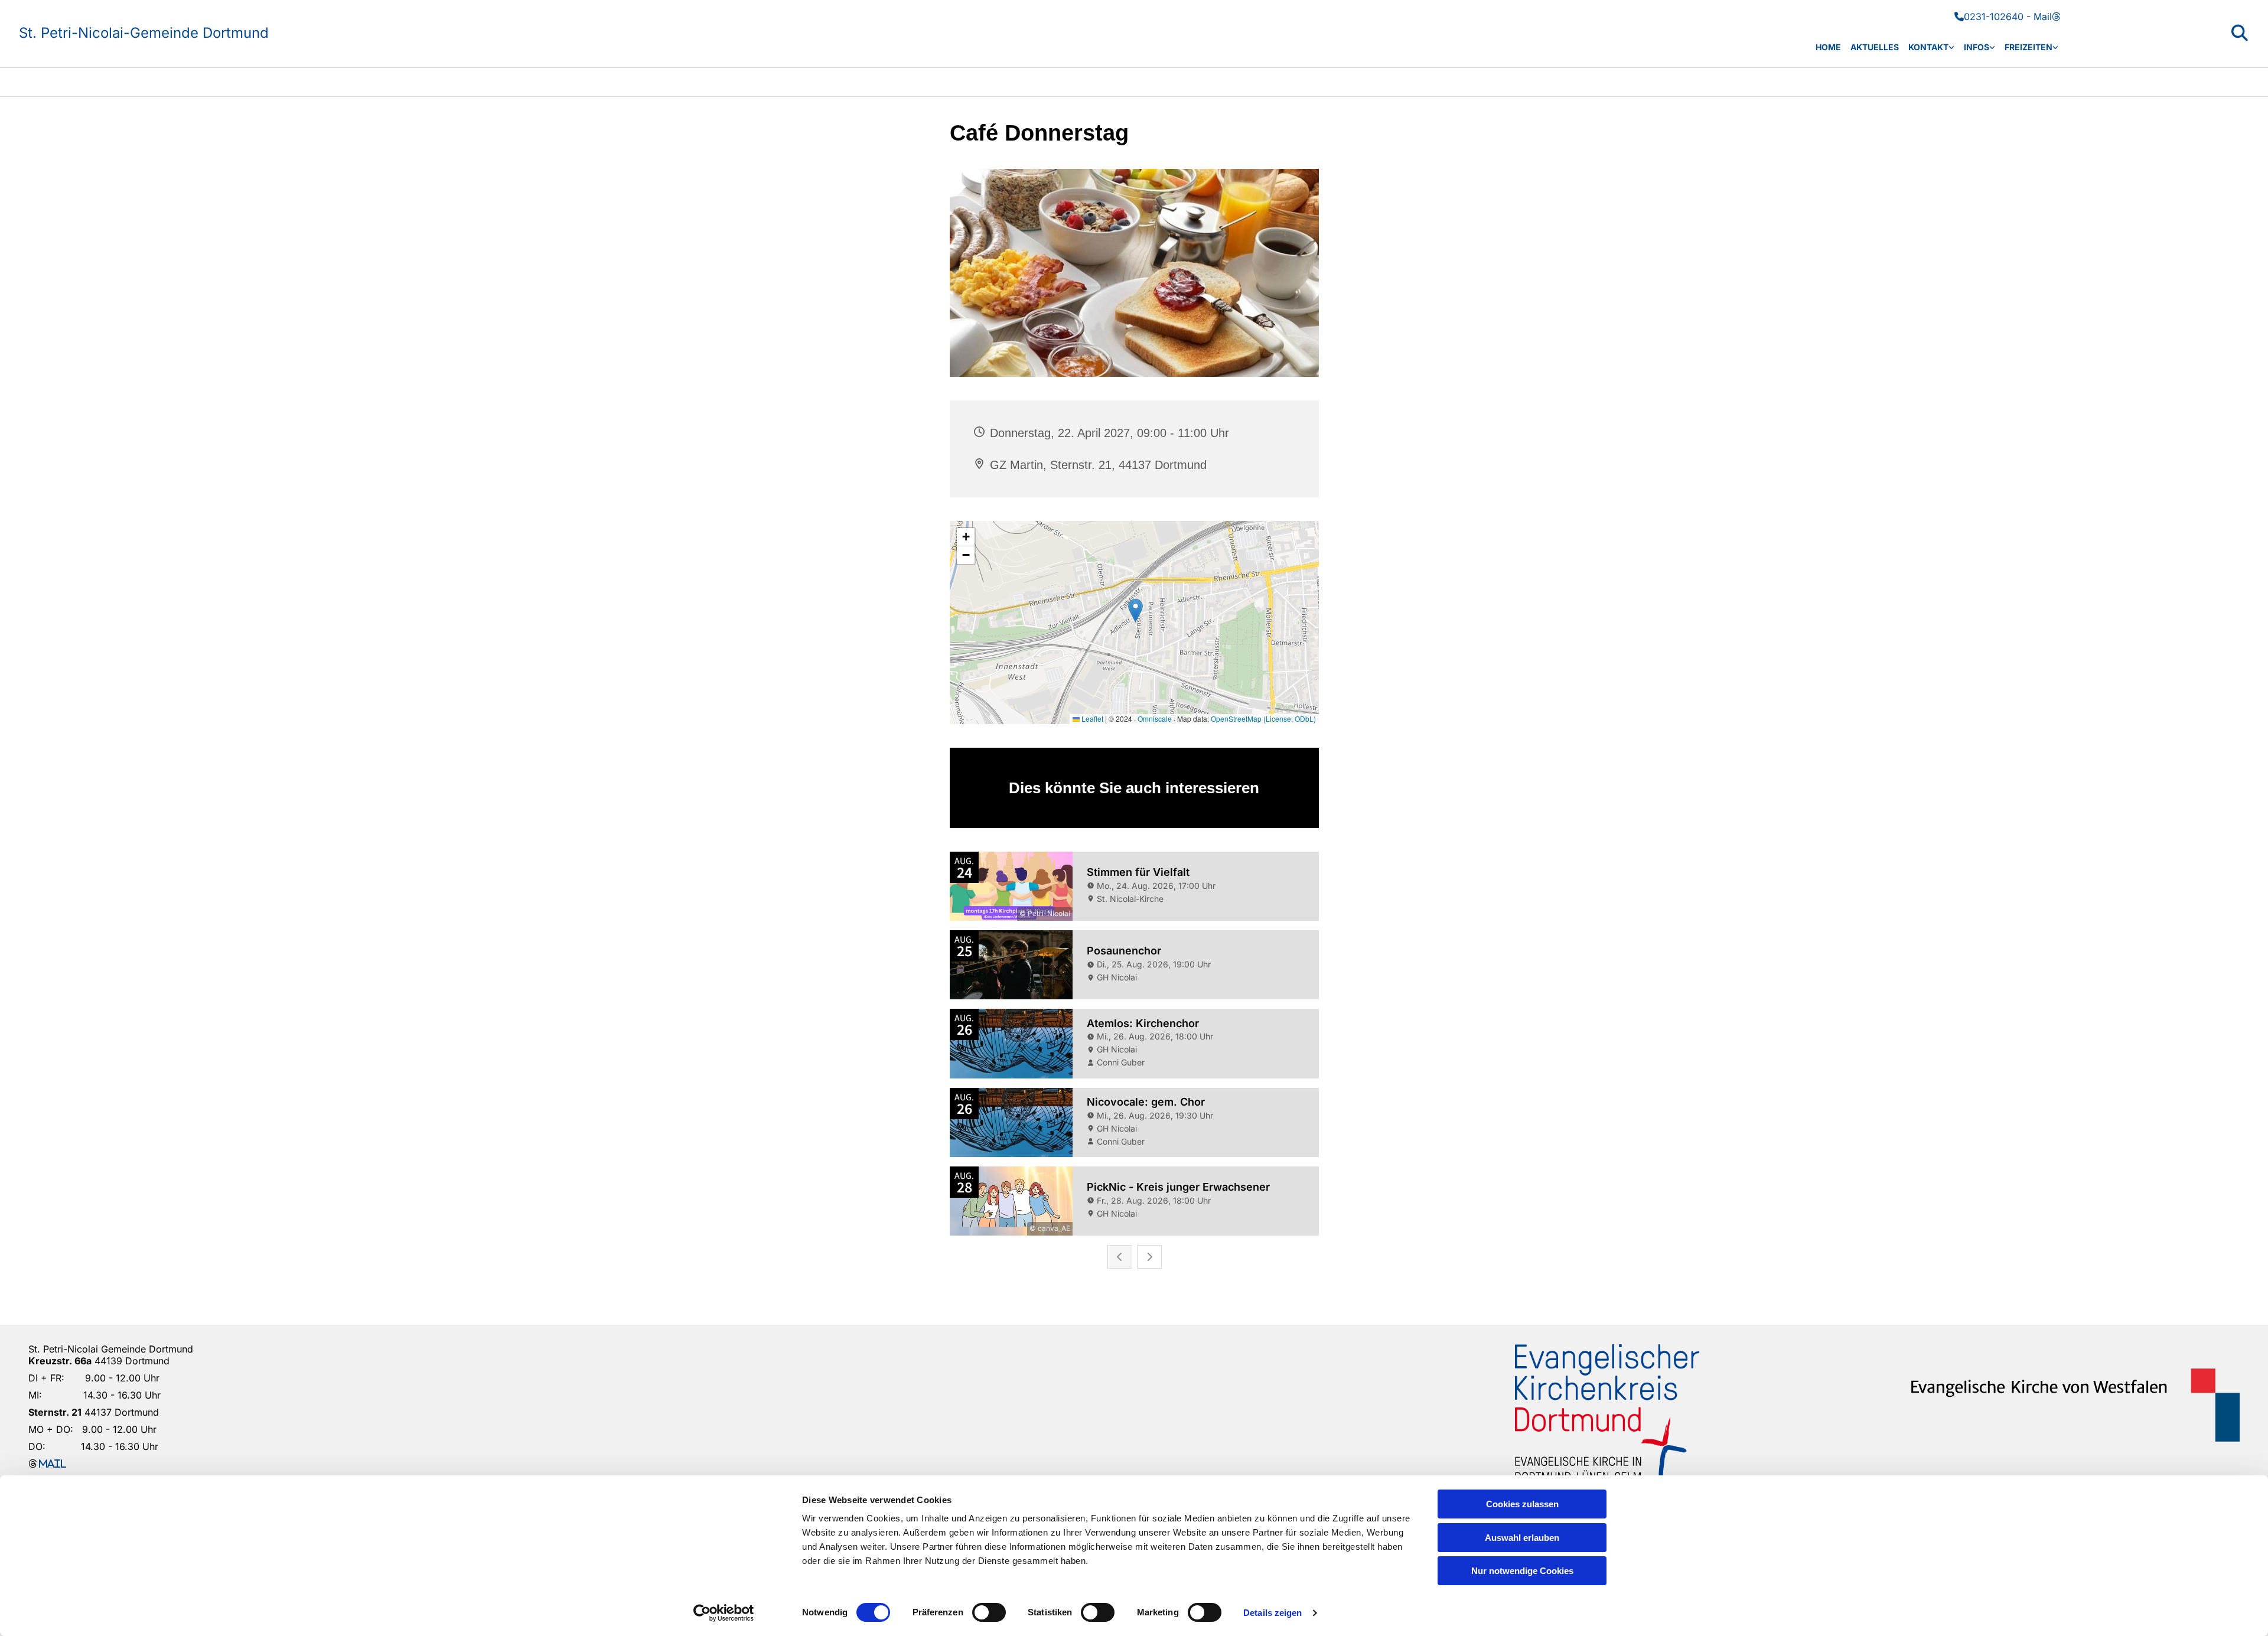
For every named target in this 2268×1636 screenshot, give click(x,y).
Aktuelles (1875, 47)
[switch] (989, 1612)
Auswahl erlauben (1522, 1538)
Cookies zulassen (1522, 1504)
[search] (2240, 33)
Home (1828, 47)
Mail (2047, 17)
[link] (1931, 48)
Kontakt (1928, 47)
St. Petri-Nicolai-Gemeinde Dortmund (144, 33)
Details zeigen (1273, 1613)
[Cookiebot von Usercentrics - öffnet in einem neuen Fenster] (724, 1613)
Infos (1977, 47)
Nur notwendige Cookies (1522, 1571)
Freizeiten (2029, 47)
